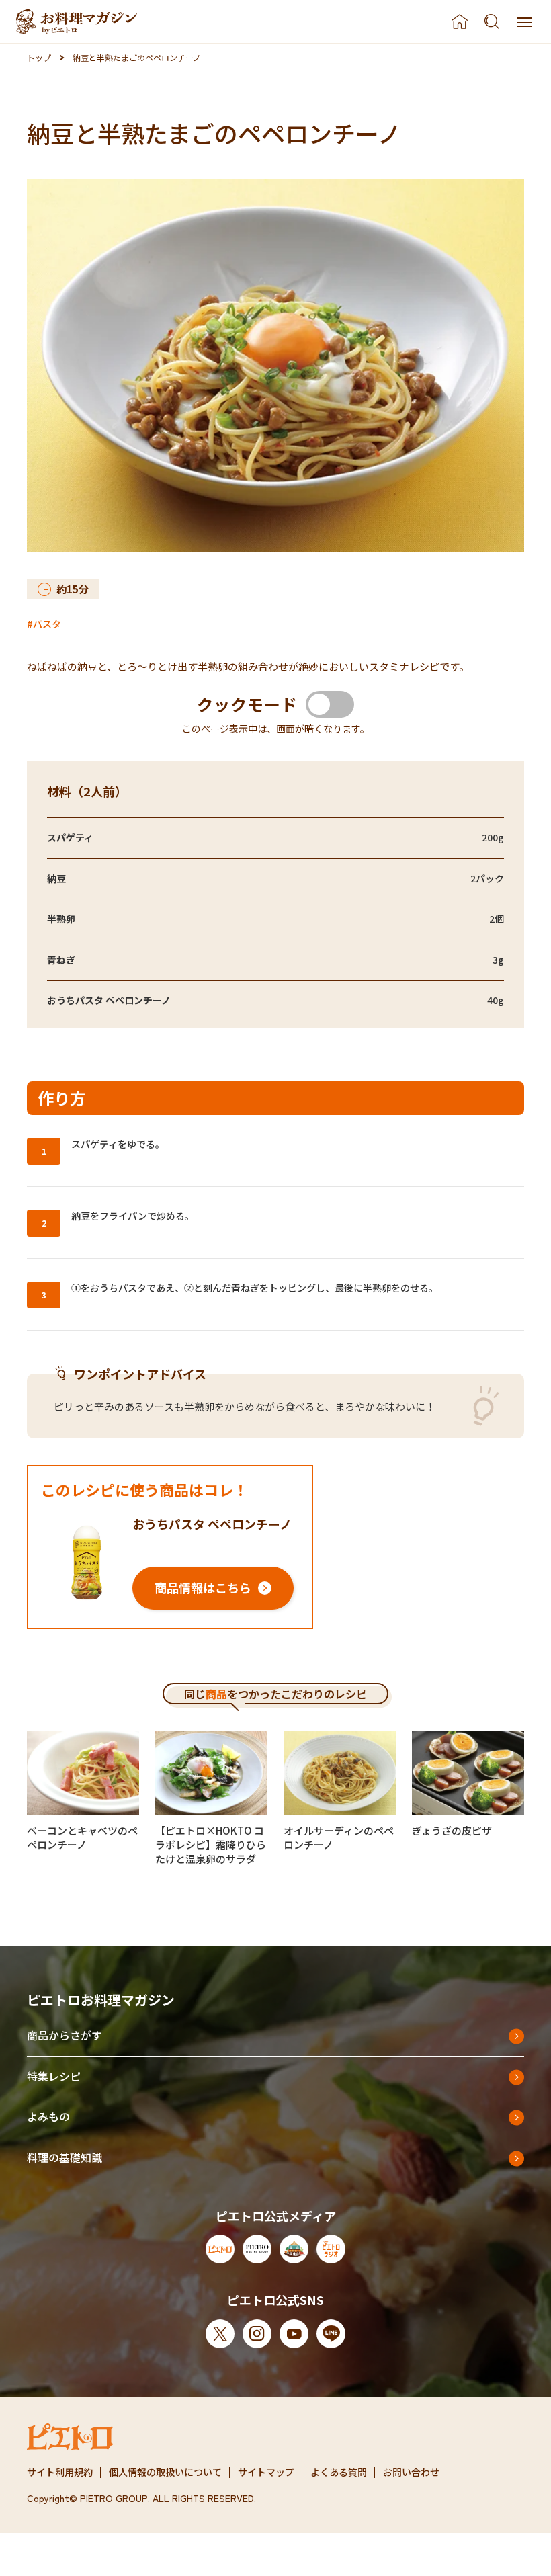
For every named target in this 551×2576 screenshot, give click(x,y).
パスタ (47, 624)
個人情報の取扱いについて (165, 2472)
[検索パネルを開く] (492, 22)
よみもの (48, 2116)
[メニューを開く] (524, 22)
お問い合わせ (411, 2472)
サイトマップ (266, 2472)
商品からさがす (65, 2035)
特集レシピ (54, 2076)
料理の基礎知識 (65, 2157)
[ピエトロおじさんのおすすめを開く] (77, 22)
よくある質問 (339, 2472)
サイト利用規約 (60, 2472)
